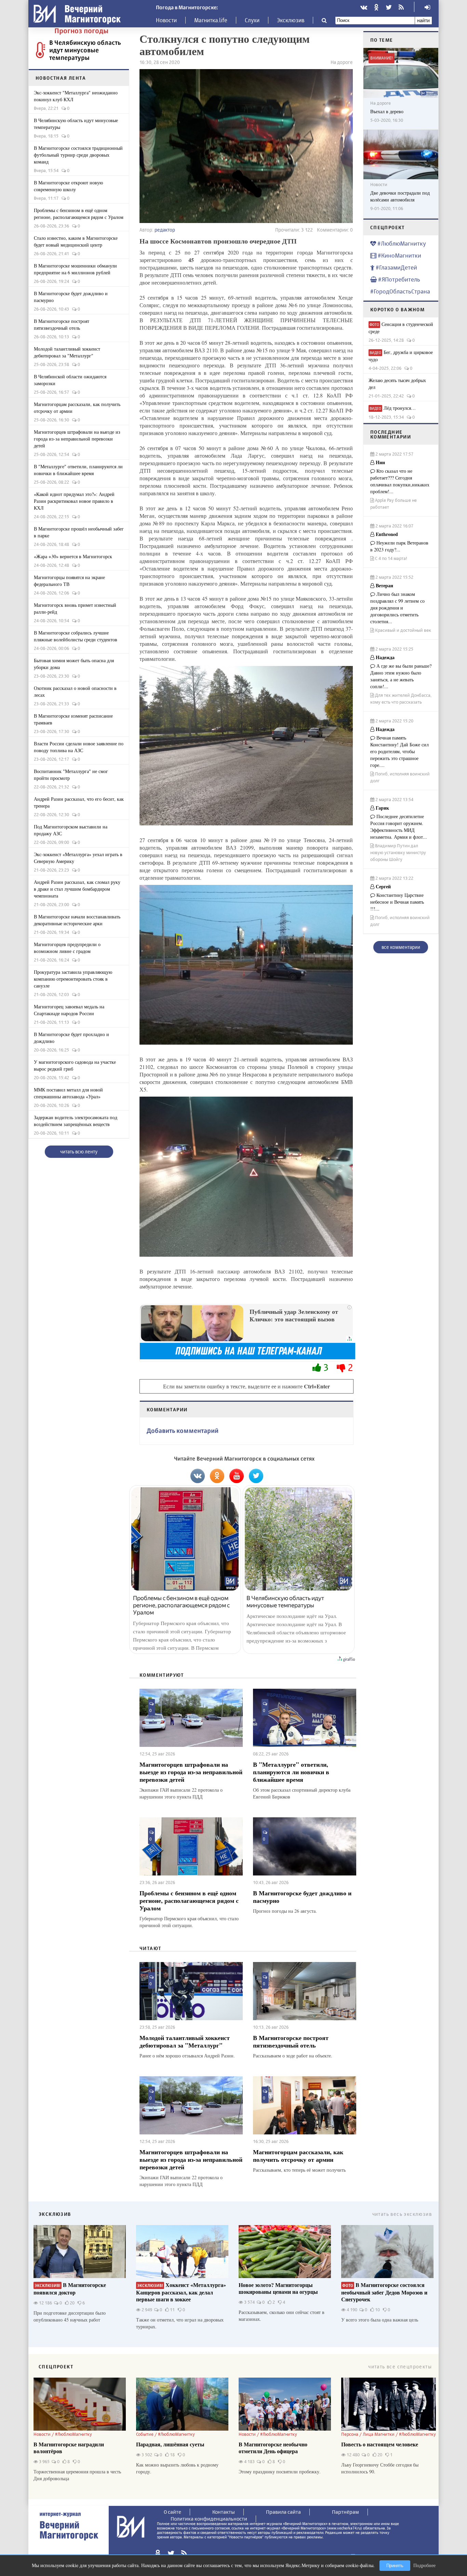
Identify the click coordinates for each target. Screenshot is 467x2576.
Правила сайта (283, 2512)
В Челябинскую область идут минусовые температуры (85, 50)
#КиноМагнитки (399, 255)
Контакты (224, 2512)
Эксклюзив (291, 20)
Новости (166, 20)
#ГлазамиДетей (396, 267)
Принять (395, 2566)
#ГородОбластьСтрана (400, 291)
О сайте (172, 2512)
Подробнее (424, 2565)
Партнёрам (345, 2512)
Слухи (252, 20)
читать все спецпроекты (400, 2366)
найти (423, 20)
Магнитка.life (211, 20)
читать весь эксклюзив (402, 2214)
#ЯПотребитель (398, 279)
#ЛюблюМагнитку (401, 243)
